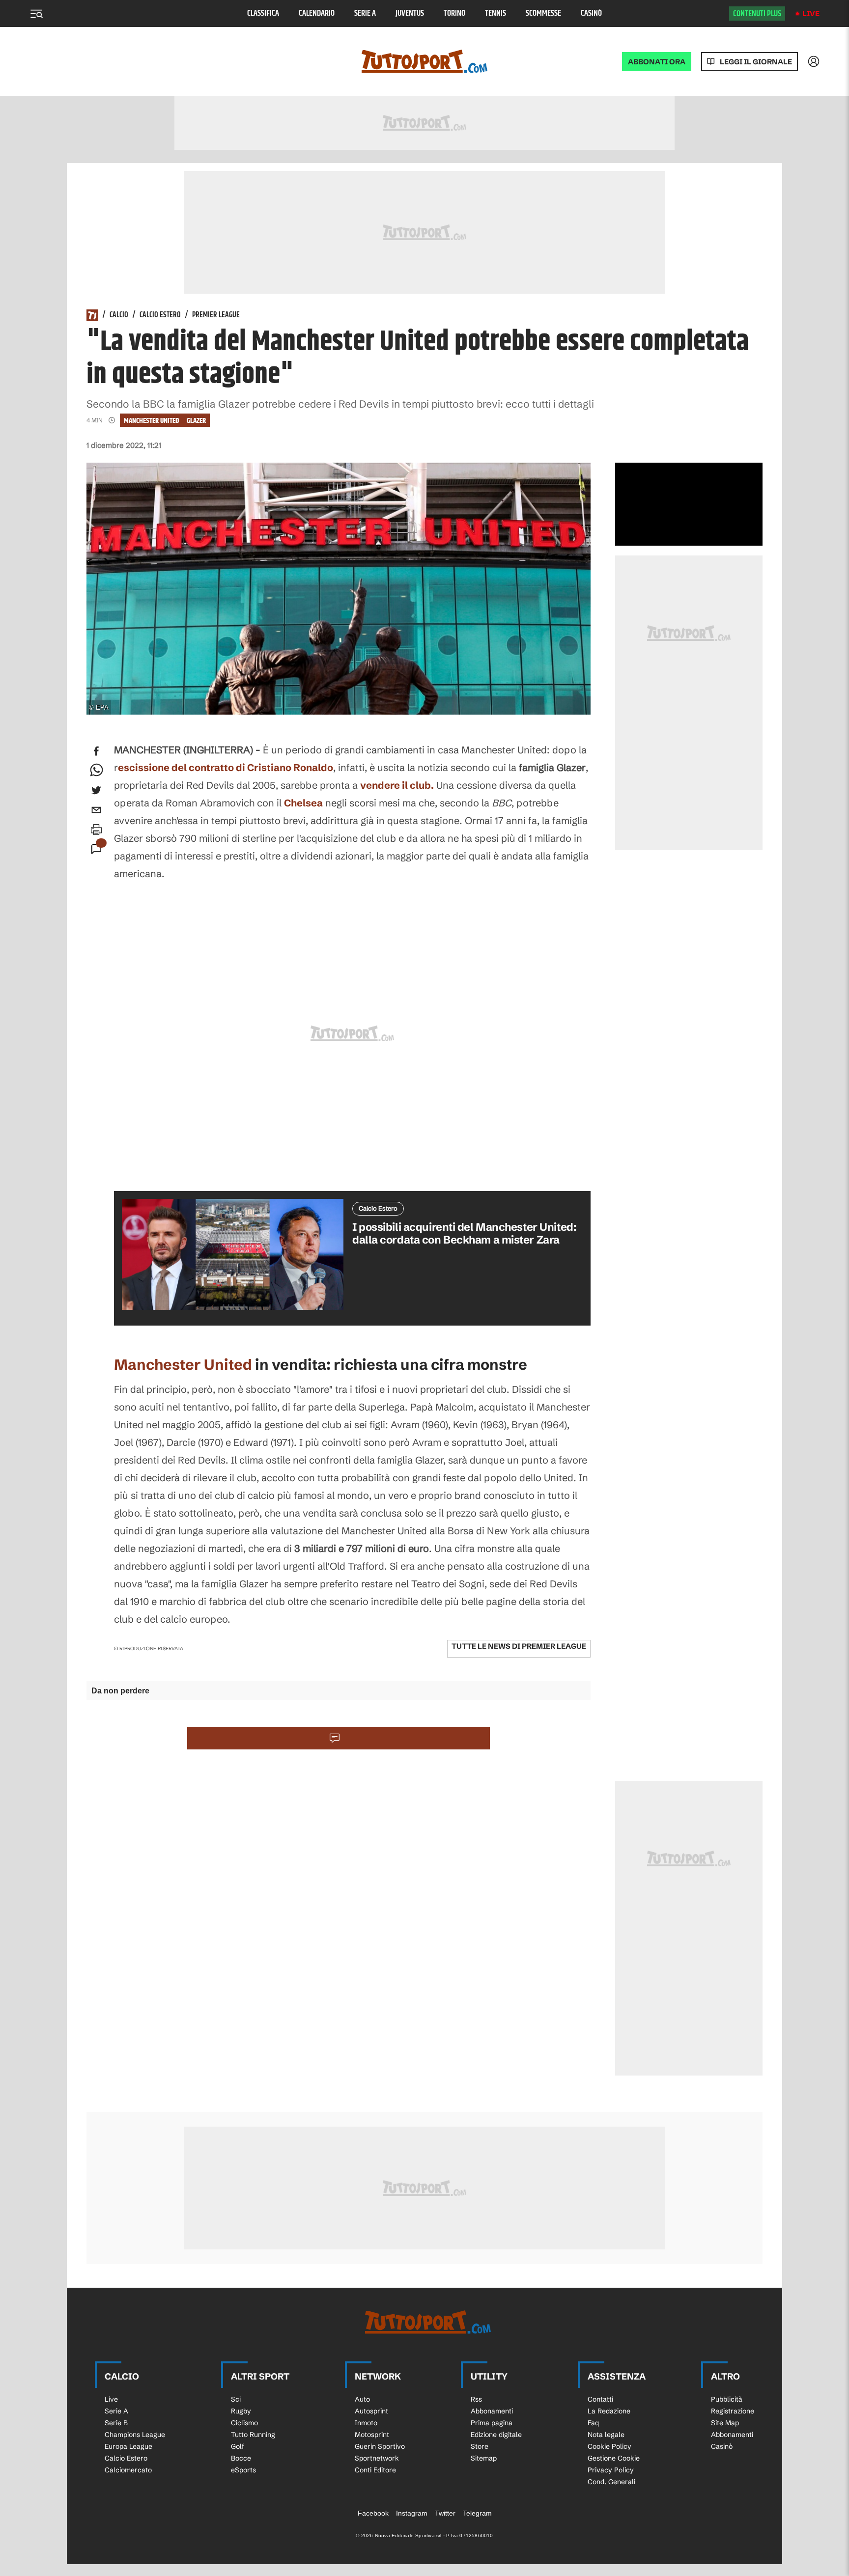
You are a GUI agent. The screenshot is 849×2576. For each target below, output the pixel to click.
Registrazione (733, 2411)
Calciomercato (128, 2470)
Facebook (373, 2513)
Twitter (445, 2513)
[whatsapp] (96, 771)
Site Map (725, 2423)
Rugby (241, 2411)
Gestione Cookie (614, 2458)
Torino (454, 14)
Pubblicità (727, 2399)
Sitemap (484, 2458)
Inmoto (366, 2423)
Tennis (495, 14)
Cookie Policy (609, 2446)
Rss (476, 2399)
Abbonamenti (492, 2411)
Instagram (412, 2513)
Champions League (135, 2435)
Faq (593, 2423)
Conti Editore (375, 2470)
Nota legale (606, 2435)
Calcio (119, 315)
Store (480, 2446)
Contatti (600, 2399)
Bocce (241, 2458)
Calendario (317, 14)
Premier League (216, 315)
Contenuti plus (757, 14)
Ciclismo (244, 2423)
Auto (362, 2399)
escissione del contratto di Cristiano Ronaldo (226, 767)
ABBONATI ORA (657, 62)
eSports (243, 2470)
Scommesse (543, 14)
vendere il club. (397, 785)
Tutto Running (253, 2435)
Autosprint (371, 2411)
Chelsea (303, 803)
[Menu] (36, 14)
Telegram (477, 2513)
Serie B (116, 2423)
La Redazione (609, 2411)
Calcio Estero (160, 315)
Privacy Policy (611, 2470)
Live (811, 14)
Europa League (128, 2446)
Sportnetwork (377, 2458)
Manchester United (151, 421)
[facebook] (96, 751)
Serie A (365, 14)
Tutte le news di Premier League (519, 1646)
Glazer (196, 421)
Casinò (591, 14)
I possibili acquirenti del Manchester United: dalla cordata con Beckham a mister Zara (464, 1233)
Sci (236, 2399)
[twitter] (96, 790)
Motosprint (372, 2435)
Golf (238, 2446)
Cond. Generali (611, 2482)
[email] (96, 810)
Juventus (410, 14)
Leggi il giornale (756, 62)
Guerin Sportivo (380, 2446)
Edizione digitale (496, 2435)
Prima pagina (492, 2423)
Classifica (263, 14)
